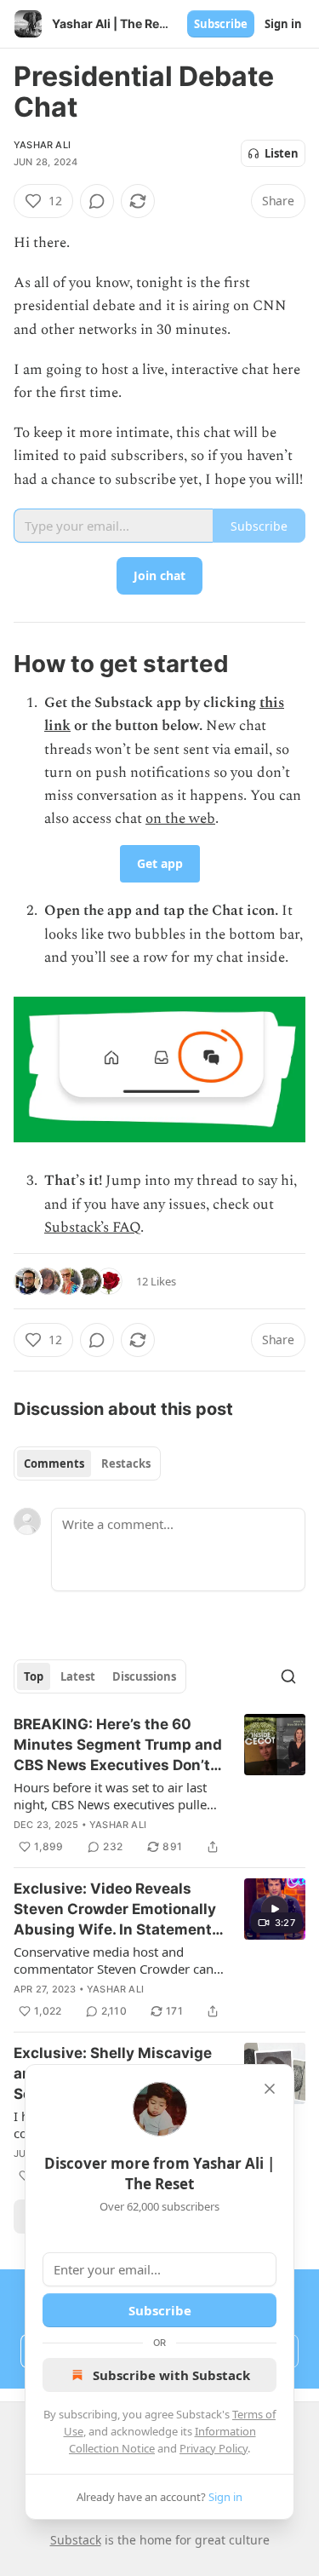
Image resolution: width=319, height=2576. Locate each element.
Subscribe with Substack (171, 2375)
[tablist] (87, 1463)
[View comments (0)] (97, 201)
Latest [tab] (78, 1676)
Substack (76, 2540)
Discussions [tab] (144, 1676)
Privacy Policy (214, 2448)
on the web (180, 819)
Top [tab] (34, 1676)
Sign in (283, 24)
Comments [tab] (54, 1463)
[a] (275, 1909)
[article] (159, 1785)
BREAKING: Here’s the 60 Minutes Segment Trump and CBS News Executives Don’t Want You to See (118, 1745)
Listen (282, 153)
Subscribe (221, 24)
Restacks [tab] (126, 1463)
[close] (270, 2089)
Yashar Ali (42, 145)
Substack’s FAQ (92, 1228)
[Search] (288, 1676)
